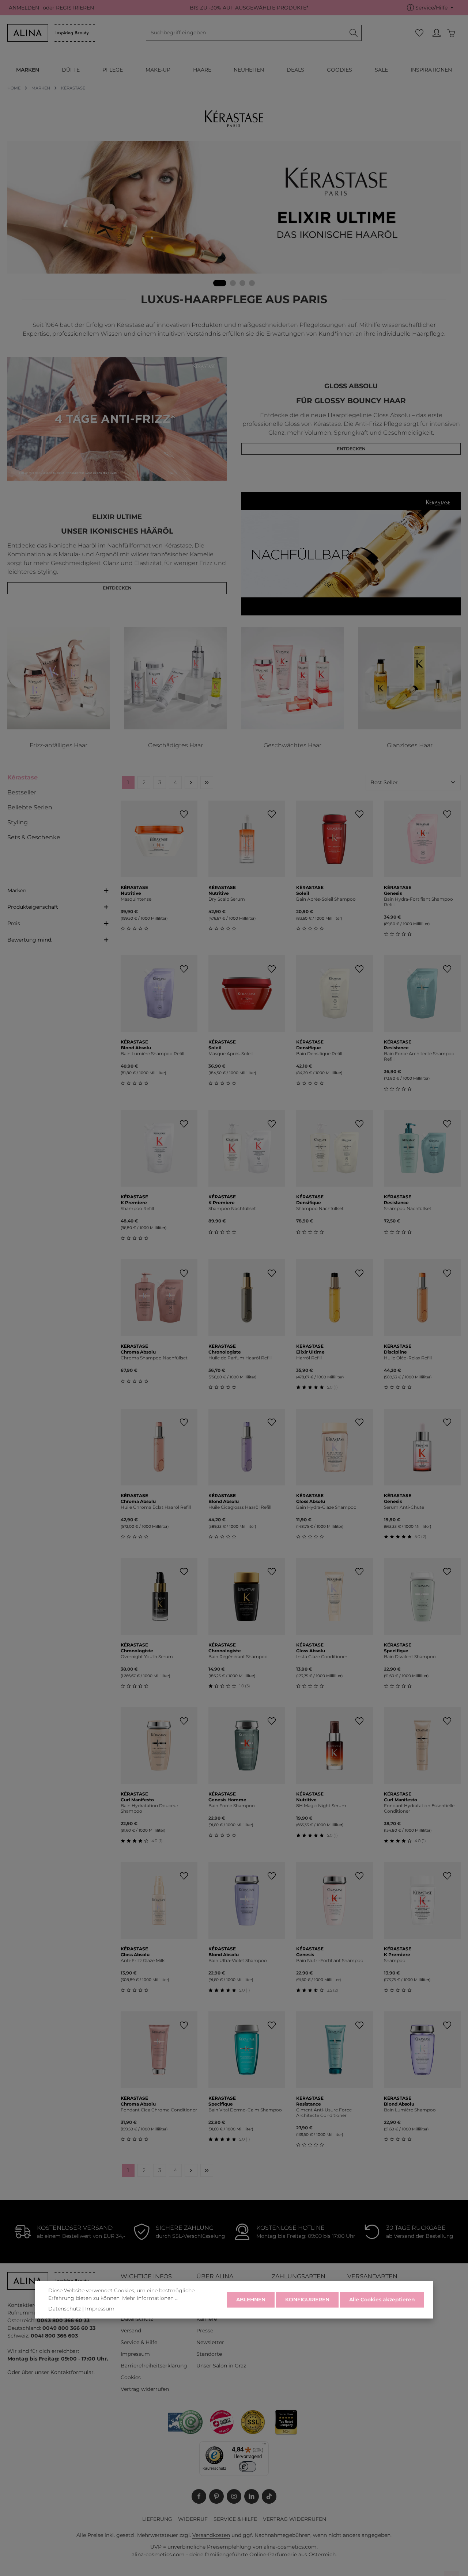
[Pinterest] (216, 2496)
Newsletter (210, 2342)
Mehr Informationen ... (150, 2298)
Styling (18, 822)
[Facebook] (199, 2496)
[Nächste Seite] (191, 783)
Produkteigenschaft (33, 907)
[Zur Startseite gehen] (51, 33)
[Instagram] (234, 2496)
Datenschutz (137, 2319)
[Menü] (264, 2446)
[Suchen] (354, 33)
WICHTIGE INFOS (146, 2276)
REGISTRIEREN (75, 8)
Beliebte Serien (30, 807)
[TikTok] (269, 2496)
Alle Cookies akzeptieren (382, 2300)
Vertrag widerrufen (145, 2389)
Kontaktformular (72, 2372)
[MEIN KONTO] (436, 33)
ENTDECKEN (351, 449)
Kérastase (22, 777)
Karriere (207, 2319)
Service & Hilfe (139, 2342)
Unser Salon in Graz (221, 2366)
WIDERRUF (193, 2519)
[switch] (248, 2467)
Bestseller (22, 792)
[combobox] (246, 33)
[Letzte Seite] (207, 783)
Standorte (209, 2354)
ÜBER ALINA (215, 2276)
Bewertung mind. (30, 940)
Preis (14, 923)
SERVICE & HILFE (235, 2519)
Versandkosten (211, 2535)
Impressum (135, 2354)
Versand (131, 2331)
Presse (205, 2331)
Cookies (131, 2377)
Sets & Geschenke (34, 837)
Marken (17, 890)
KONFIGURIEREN (307, 2300)
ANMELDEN (24, 8)
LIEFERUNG (157, 2519)
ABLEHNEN (251, 2300)
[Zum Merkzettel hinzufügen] (184, 814)
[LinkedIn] (252, 2496)
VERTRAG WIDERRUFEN (295, 2519)
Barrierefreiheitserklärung (154, 2366)
